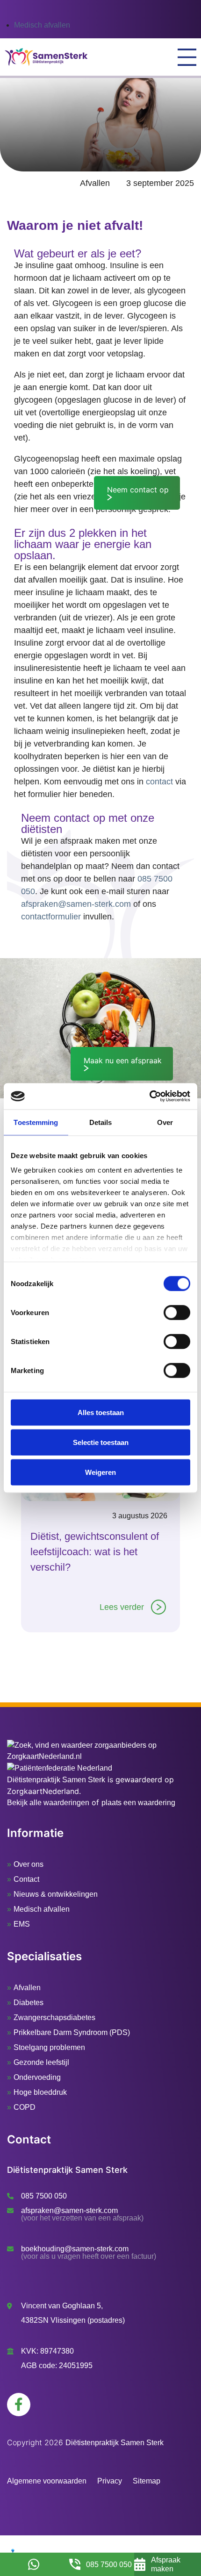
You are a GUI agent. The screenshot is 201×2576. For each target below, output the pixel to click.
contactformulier (51, 917)
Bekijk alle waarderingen (48, 1803)
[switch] (177, 1312)
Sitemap (147, 2481)
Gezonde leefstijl (41, 2062)
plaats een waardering (138, 1803)
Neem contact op (138, 490)
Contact (26, 1879)
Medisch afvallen (42, 25)
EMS (22, 1924)
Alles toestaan (101, 1412)
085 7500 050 (44, 2196)
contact (159, 782)
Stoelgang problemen (49, 2047)
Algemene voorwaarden (47, 2481)
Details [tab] (101, 1122)
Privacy (110, 2481)
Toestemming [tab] (36, 1122)
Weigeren (100, 1472)
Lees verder (122, 1607)
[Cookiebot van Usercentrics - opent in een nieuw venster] (149, 1096)
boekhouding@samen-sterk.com (75, 2249)
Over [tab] (165, 1122)
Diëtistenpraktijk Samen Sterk (56, 1780)
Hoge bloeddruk (40, 2092)
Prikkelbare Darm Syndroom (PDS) (72, 2032)
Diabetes (29, 2003)
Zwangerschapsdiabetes (54, 2017)
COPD (25, 2107)
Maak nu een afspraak (123, 1060)
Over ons (29, 1864)
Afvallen (95, 183)
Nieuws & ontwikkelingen (56, 1894)
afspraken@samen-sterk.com (76, 904)
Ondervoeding (37, 2077)
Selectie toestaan (101, 1442)
